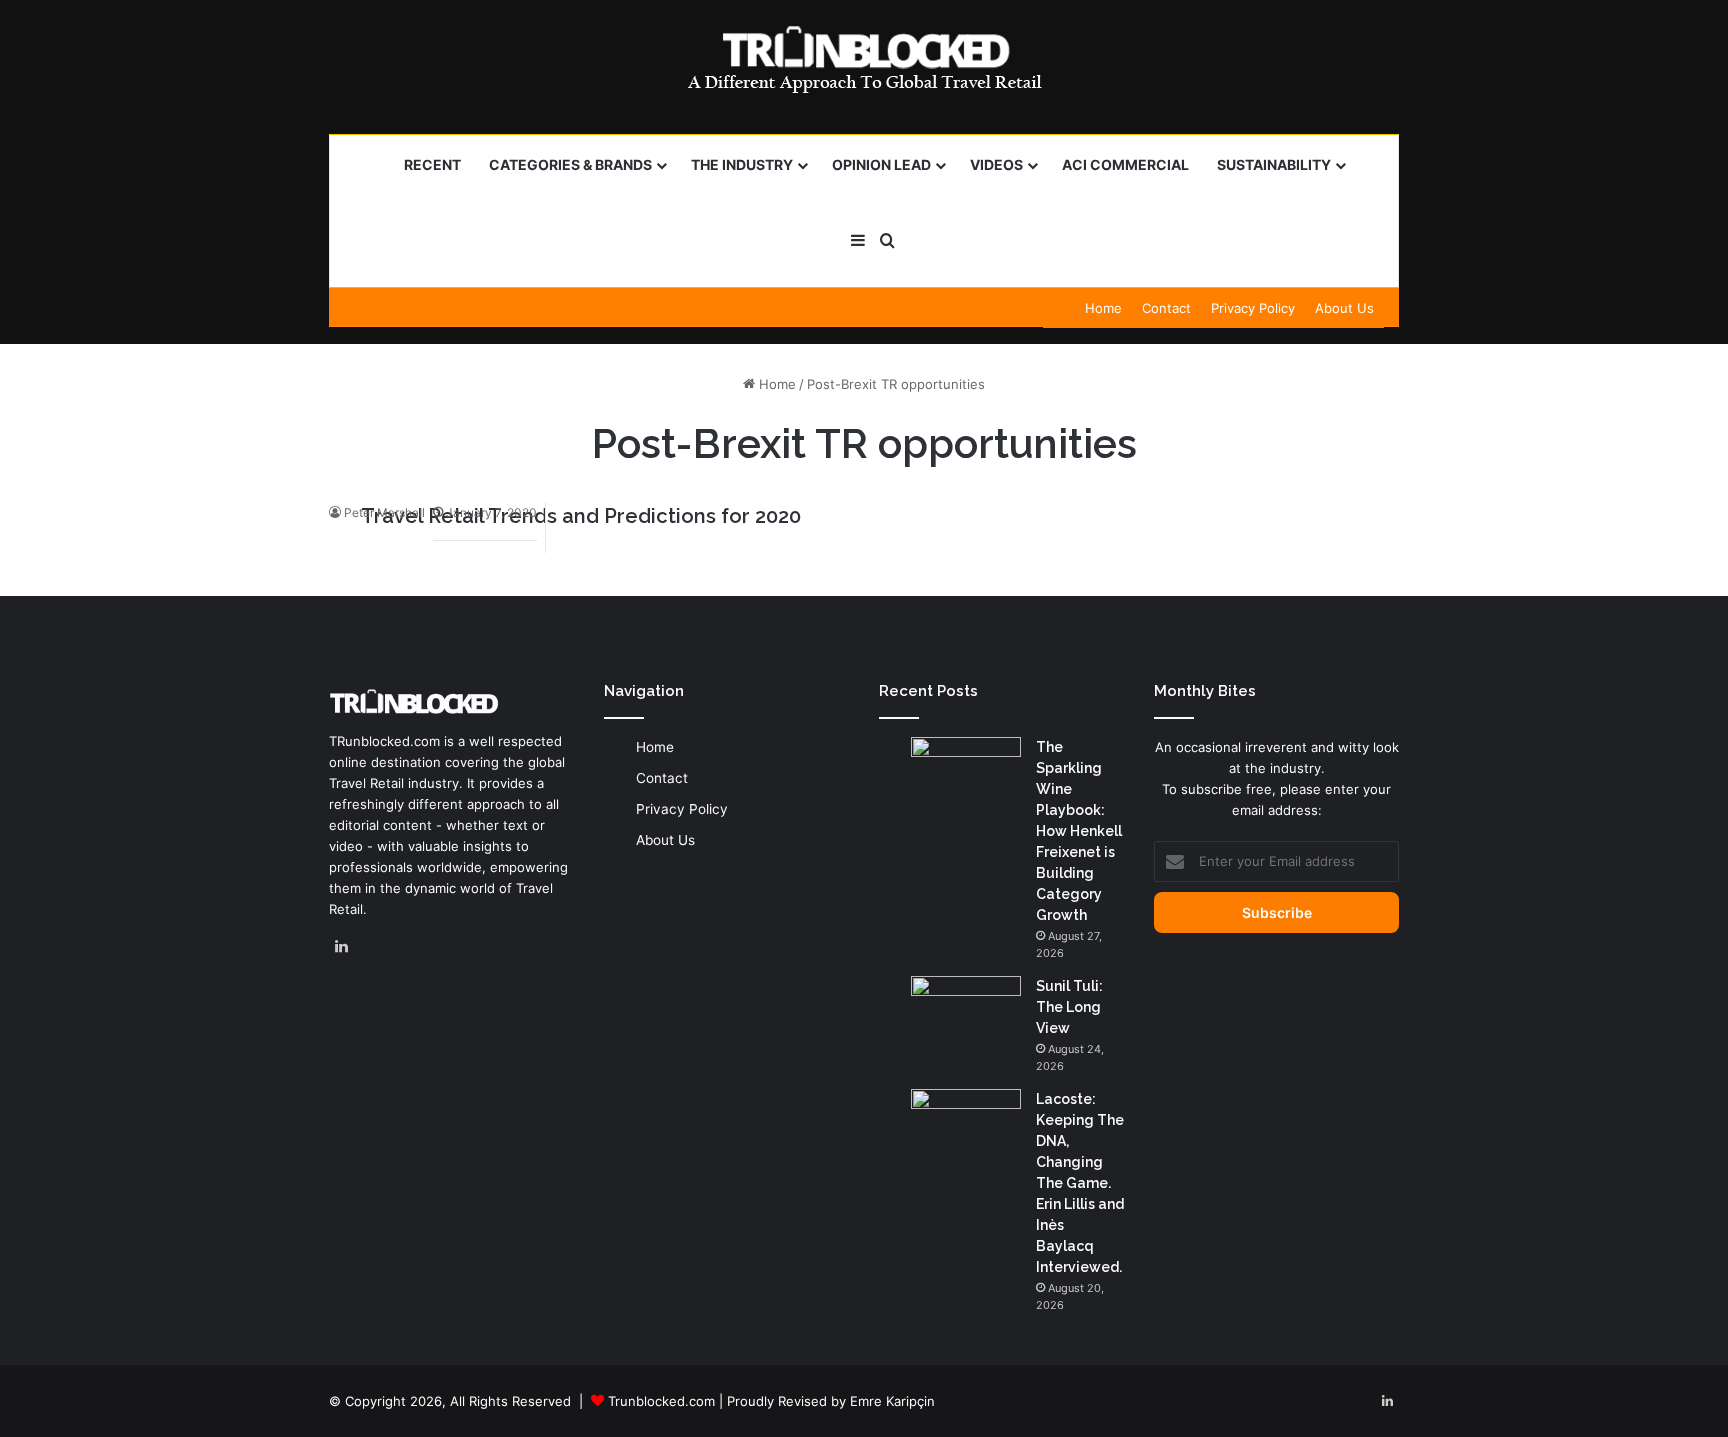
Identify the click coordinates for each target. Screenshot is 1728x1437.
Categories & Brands (570, 164)
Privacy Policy (1253, 308)
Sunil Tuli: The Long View (1069, 1007)
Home (1103, 308)
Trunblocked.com (661, 1401)
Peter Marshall (384, 512)
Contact (1166, 308)
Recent (432, 164)
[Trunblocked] (864, 59)
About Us (1344, 308)
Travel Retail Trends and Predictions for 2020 (581, 516)
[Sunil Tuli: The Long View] (966, 1013)
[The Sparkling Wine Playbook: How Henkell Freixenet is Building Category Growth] (966, 774)
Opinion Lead (881, 164)
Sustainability (1274, 164)
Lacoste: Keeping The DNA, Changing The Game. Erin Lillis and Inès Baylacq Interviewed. (1080, 1183)
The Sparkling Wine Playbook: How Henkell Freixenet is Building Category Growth (1079, 831)
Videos (996, 164)
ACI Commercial (1125, 164)
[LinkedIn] (341, 947)
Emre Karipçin (892, 1401)
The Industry (742, 164)
